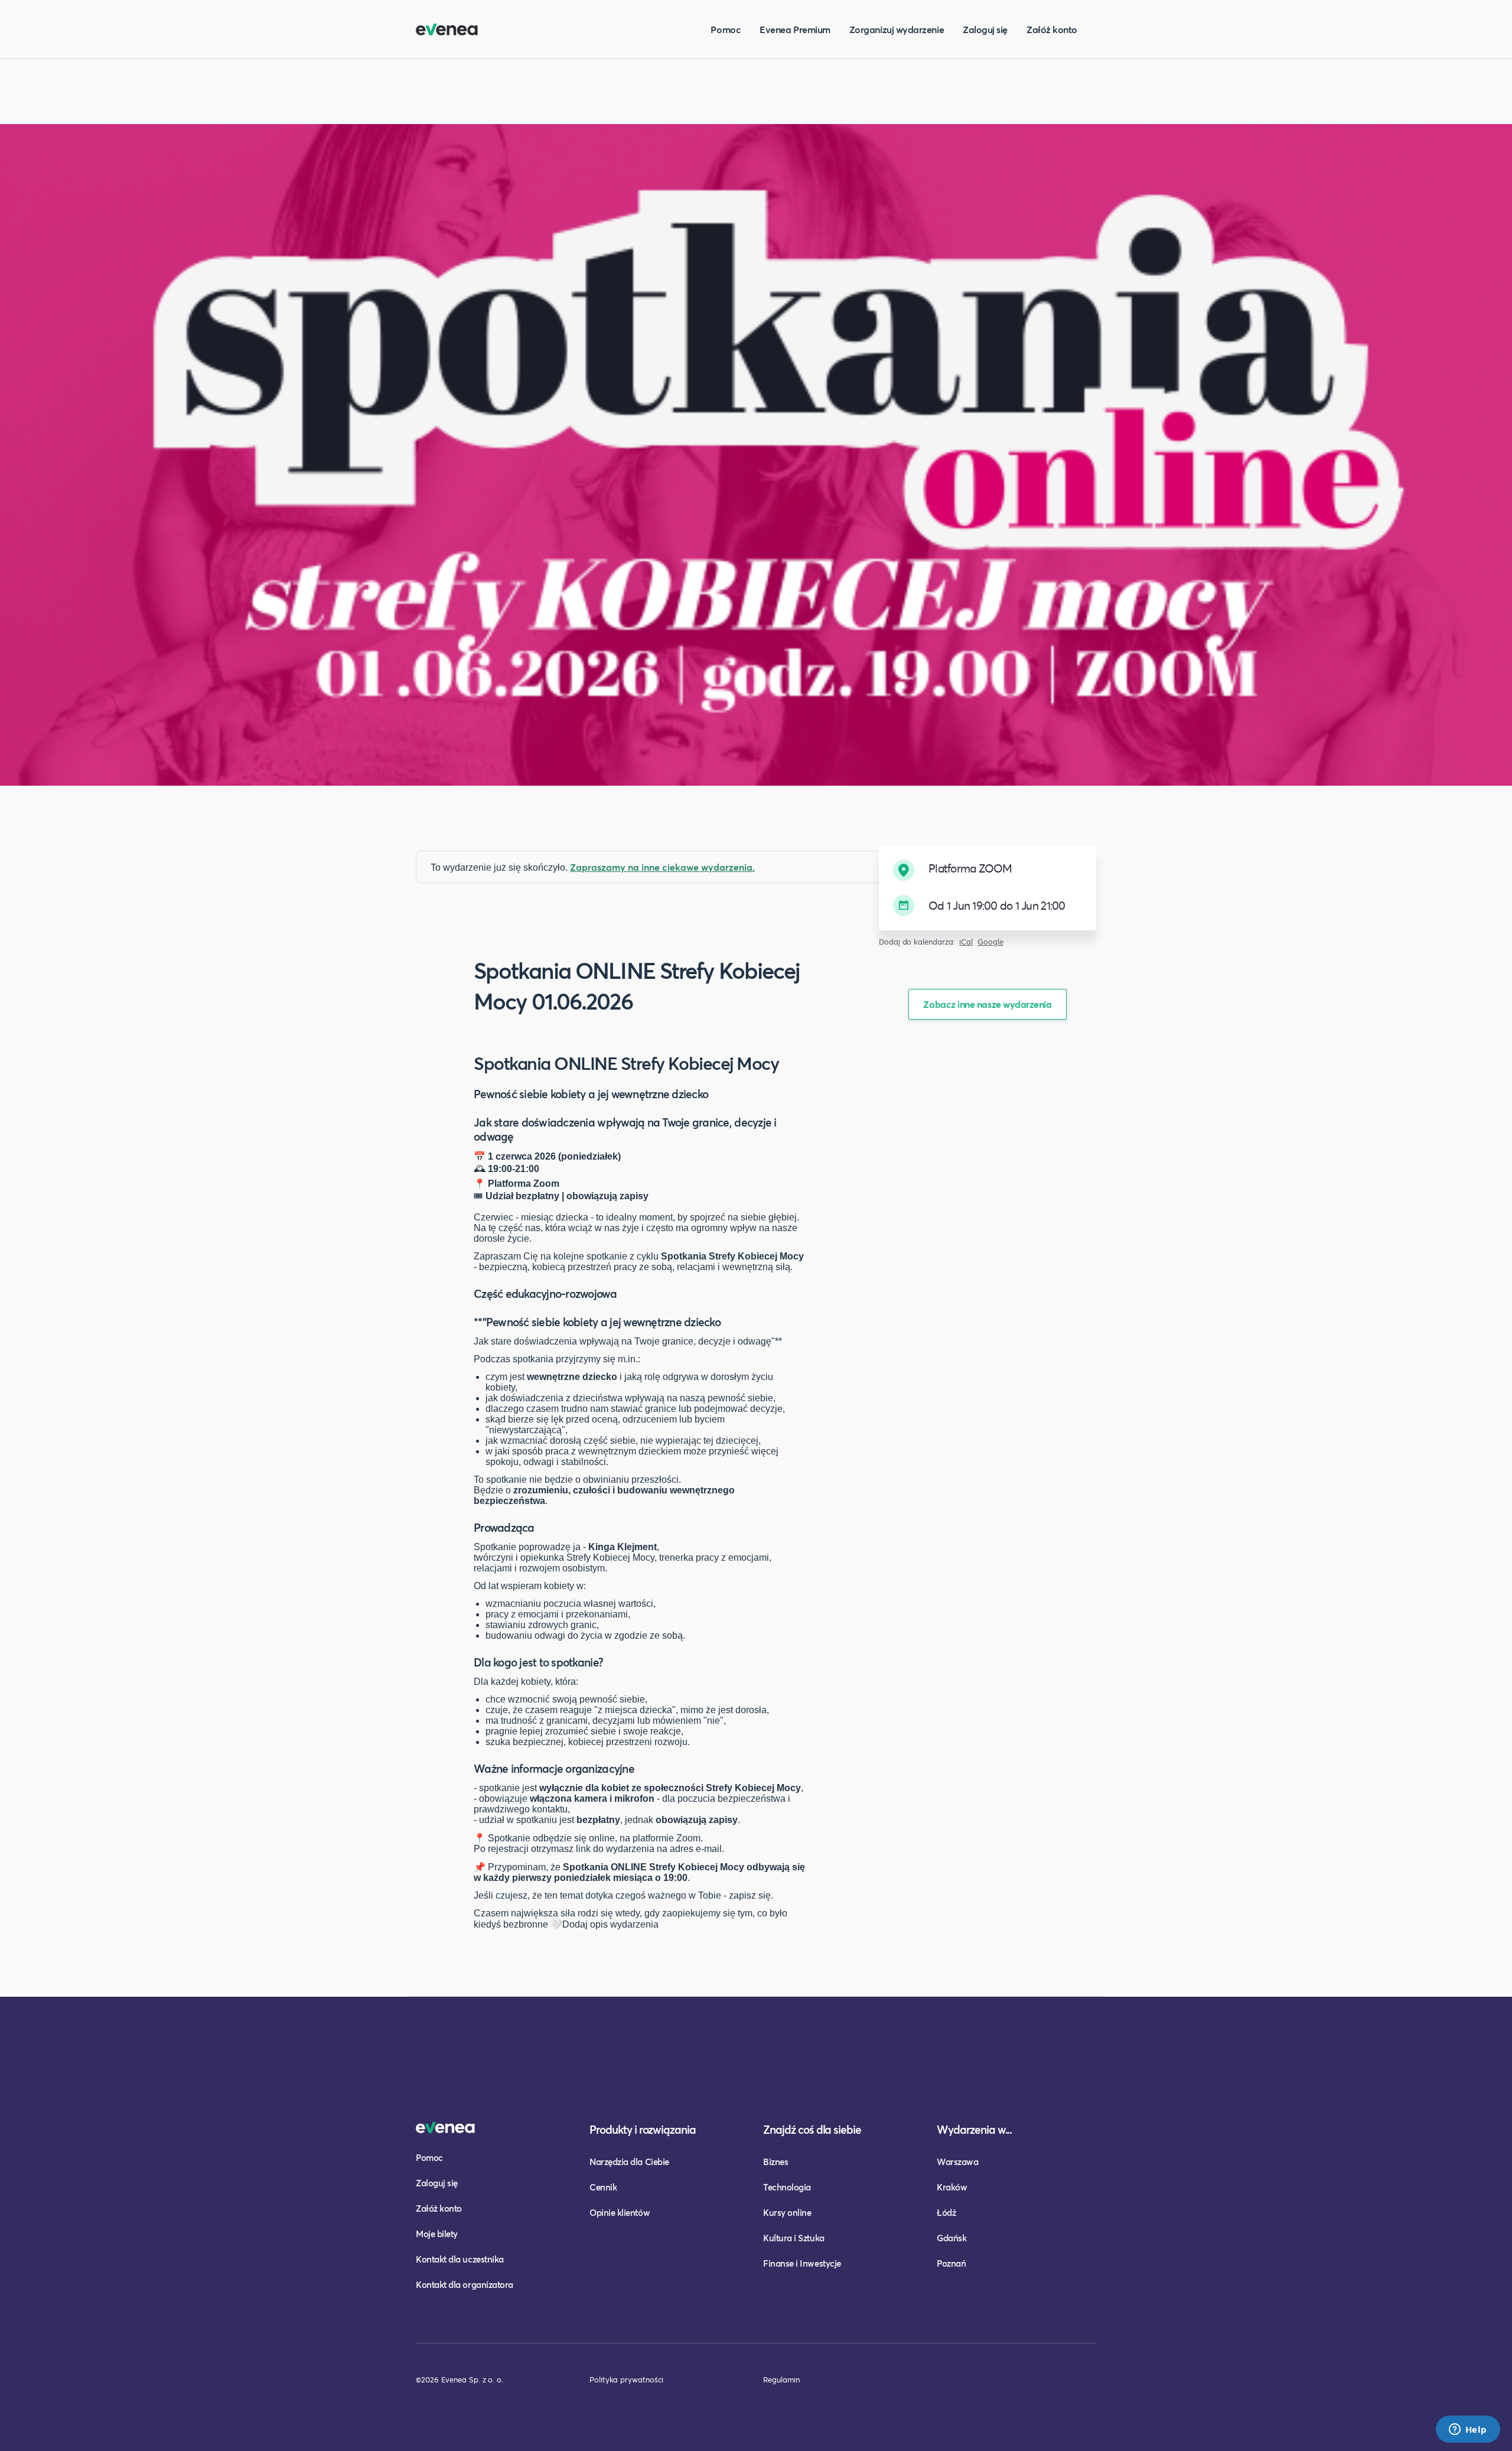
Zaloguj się (985, 29)
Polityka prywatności (626, 2380)
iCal (966, 942)
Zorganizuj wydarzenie (897, 29)
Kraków (952, 2187)
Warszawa (957, 2162)
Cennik (603, 2187)
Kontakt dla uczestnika (460, 2259)
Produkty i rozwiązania (643, 2129)
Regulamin (781, 2380)
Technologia (787, 2187)
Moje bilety (437, 2234)
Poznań (951, 2263)
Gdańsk (951, 2238)
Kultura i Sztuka (794, 2238)
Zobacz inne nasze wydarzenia (987, 1004)
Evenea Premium (795, 29)
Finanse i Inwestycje (802, 2263)
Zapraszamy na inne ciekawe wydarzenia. (662, 867)
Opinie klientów (620, 2212)
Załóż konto (1052, 29)
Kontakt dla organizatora (465, 2284)
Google (990, 942)
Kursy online (787, 2212)
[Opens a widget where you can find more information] (1468, 2430)
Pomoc (726, 29)
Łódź (946, 2212)
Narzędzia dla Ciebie (629, 2162)
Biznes (775, 2162)
